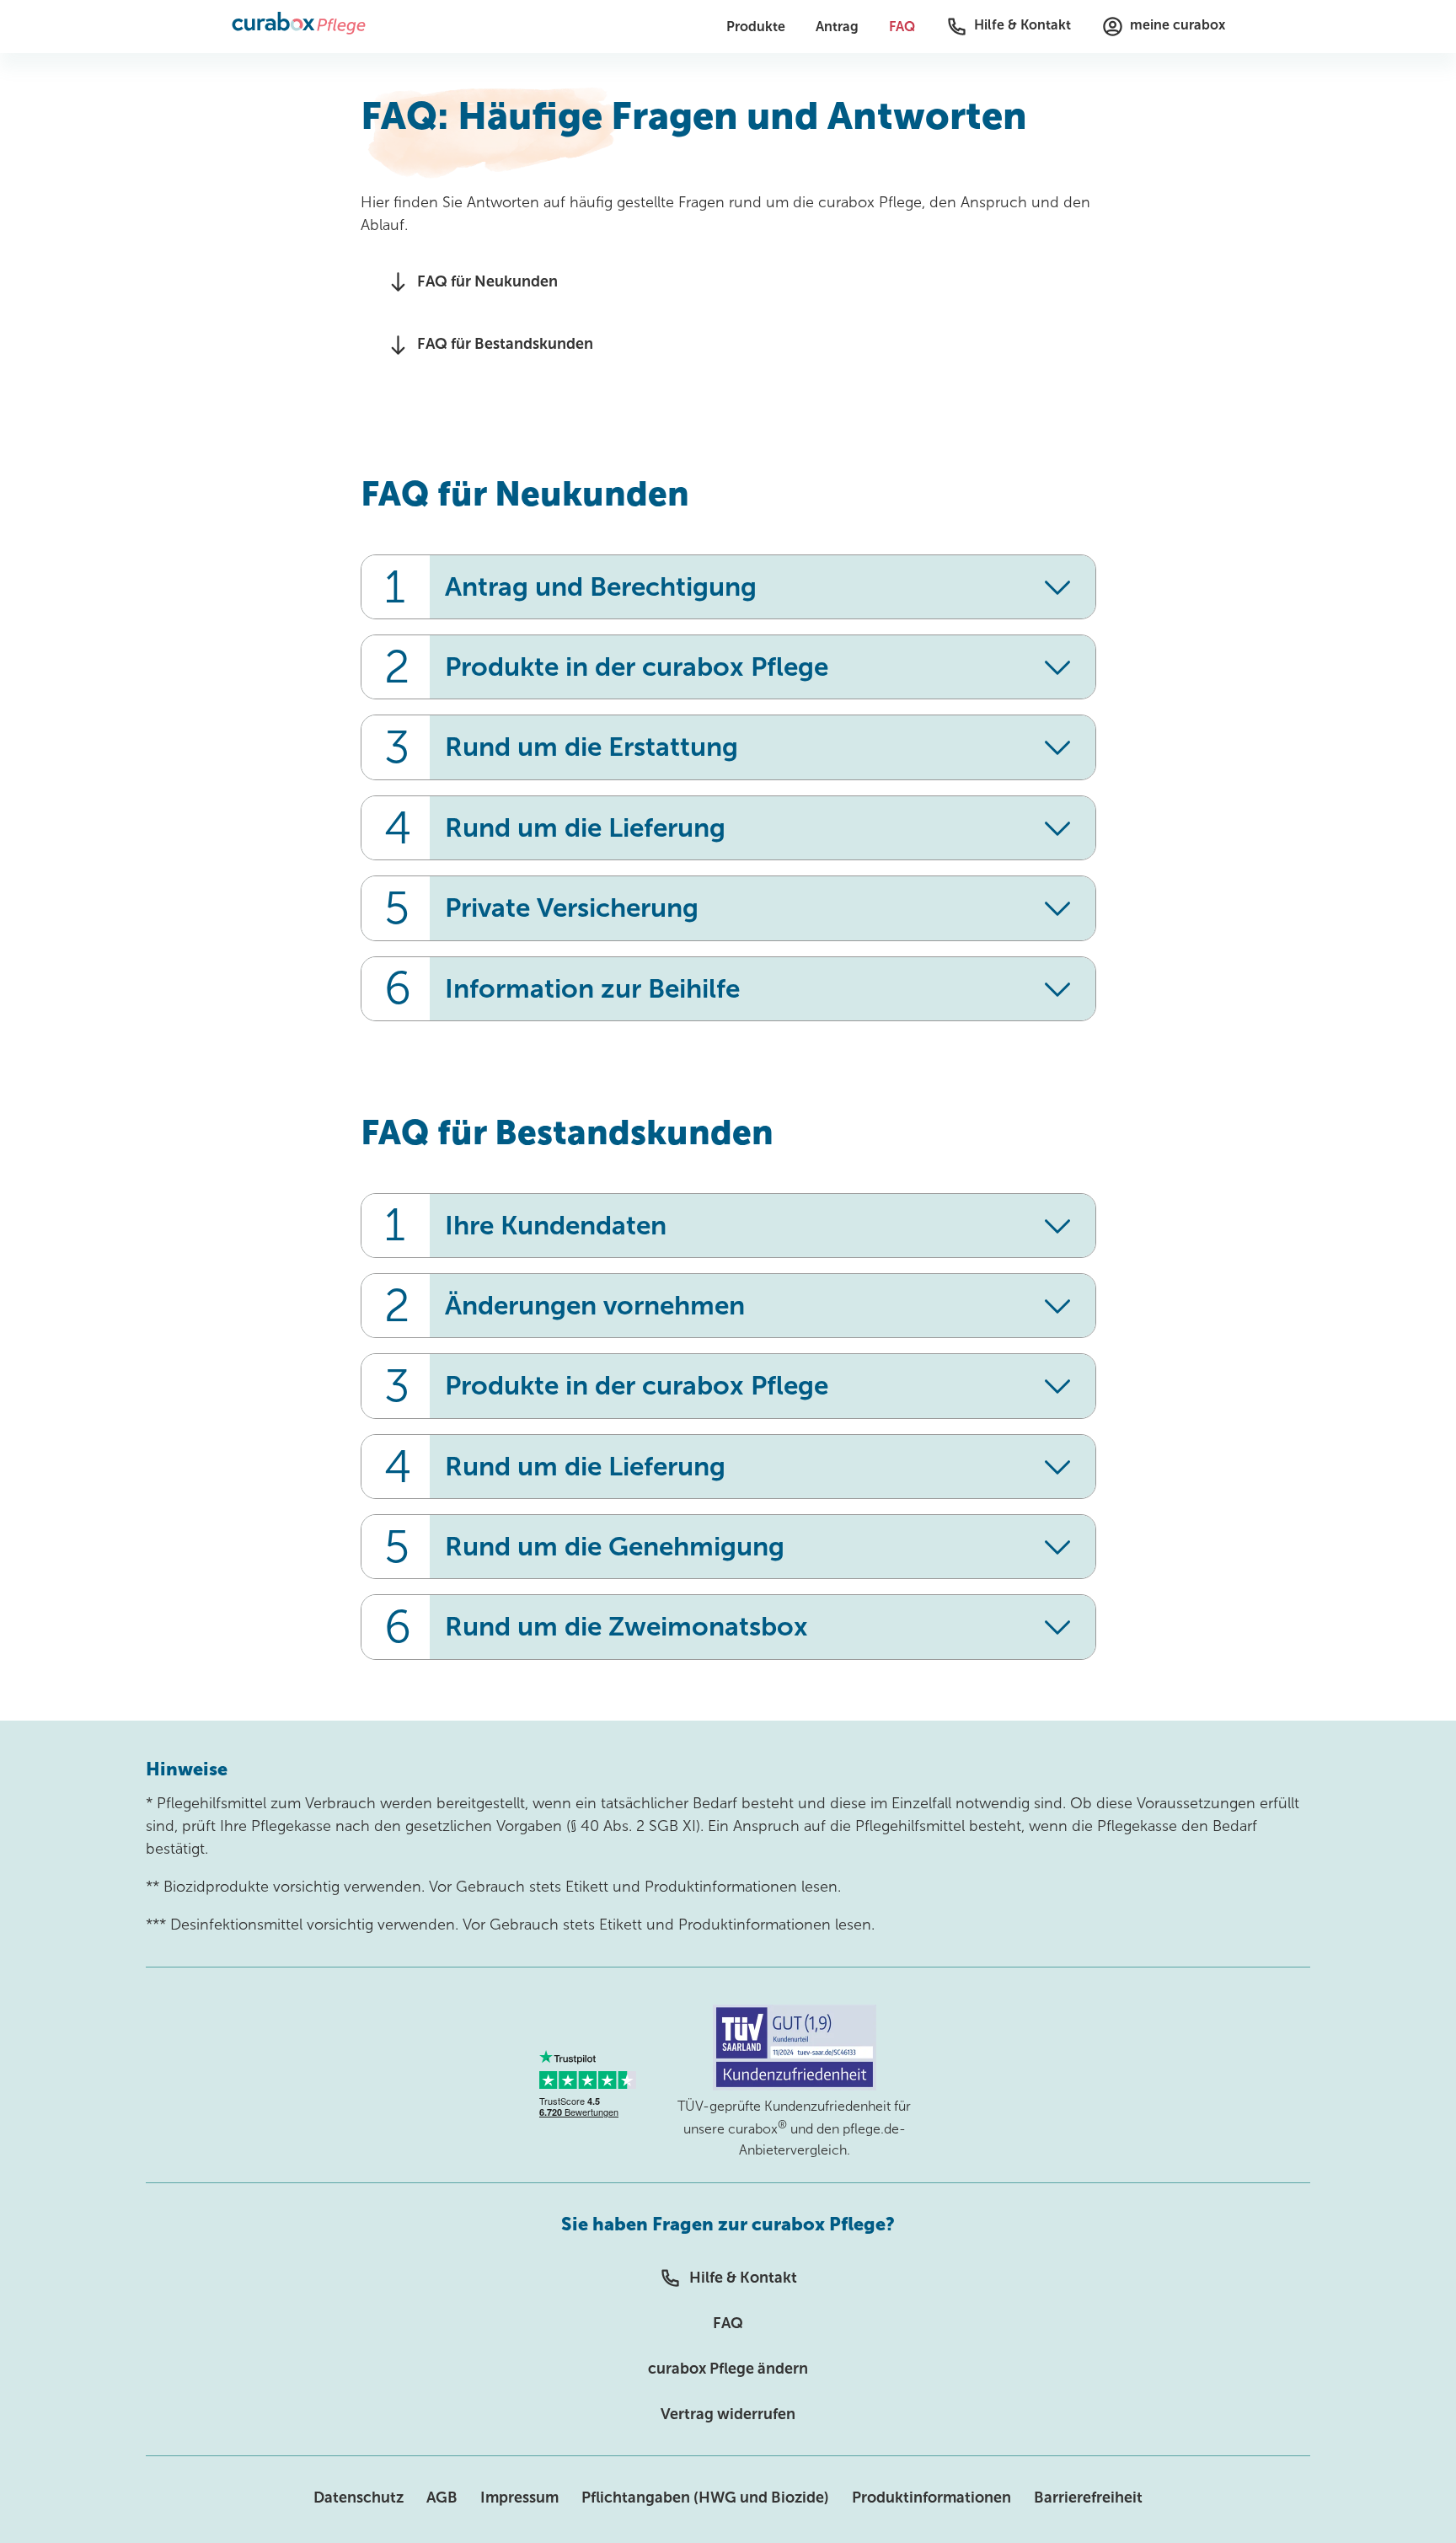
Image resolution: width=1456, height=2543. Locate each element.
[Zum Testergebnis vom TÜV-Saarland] (795, 2086)
